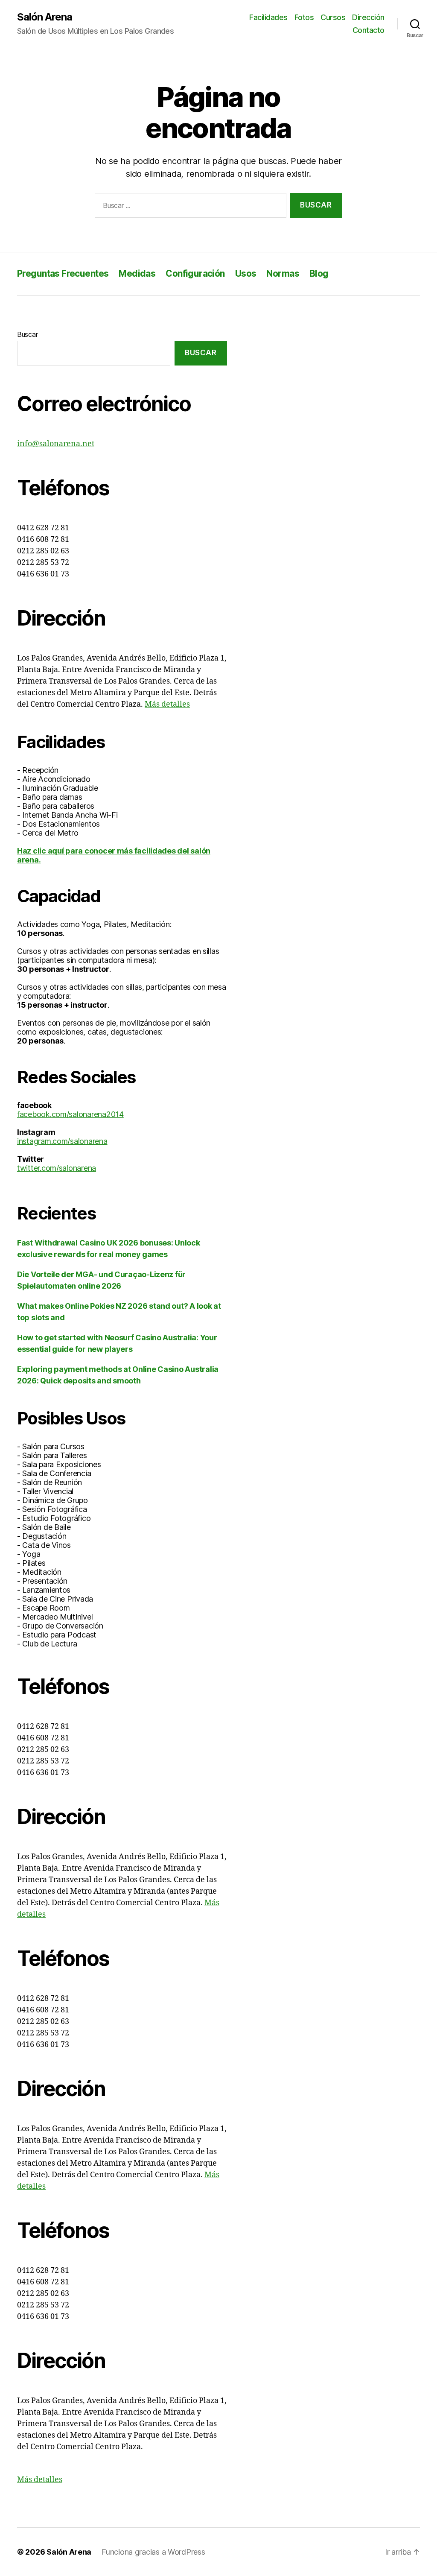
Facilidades (268, 17)
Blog (319, 273)
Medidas (137, 273)
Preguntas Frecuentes (63, 273)
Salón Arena (45, 17)
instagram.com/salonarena (62, 1141)
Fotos (304, 17)
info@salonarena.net (56, 444)
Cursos (333, 17)
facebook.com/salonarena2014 (70, 1114)
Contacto (369, 30)
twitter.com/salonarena (57, 1168)
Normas (283, 273)
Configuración (195, 273)
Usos (246, 273)
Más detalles (167, 704)
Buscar (27, 334)
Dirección (368, 17)
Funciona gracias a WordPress (153, 2552)
